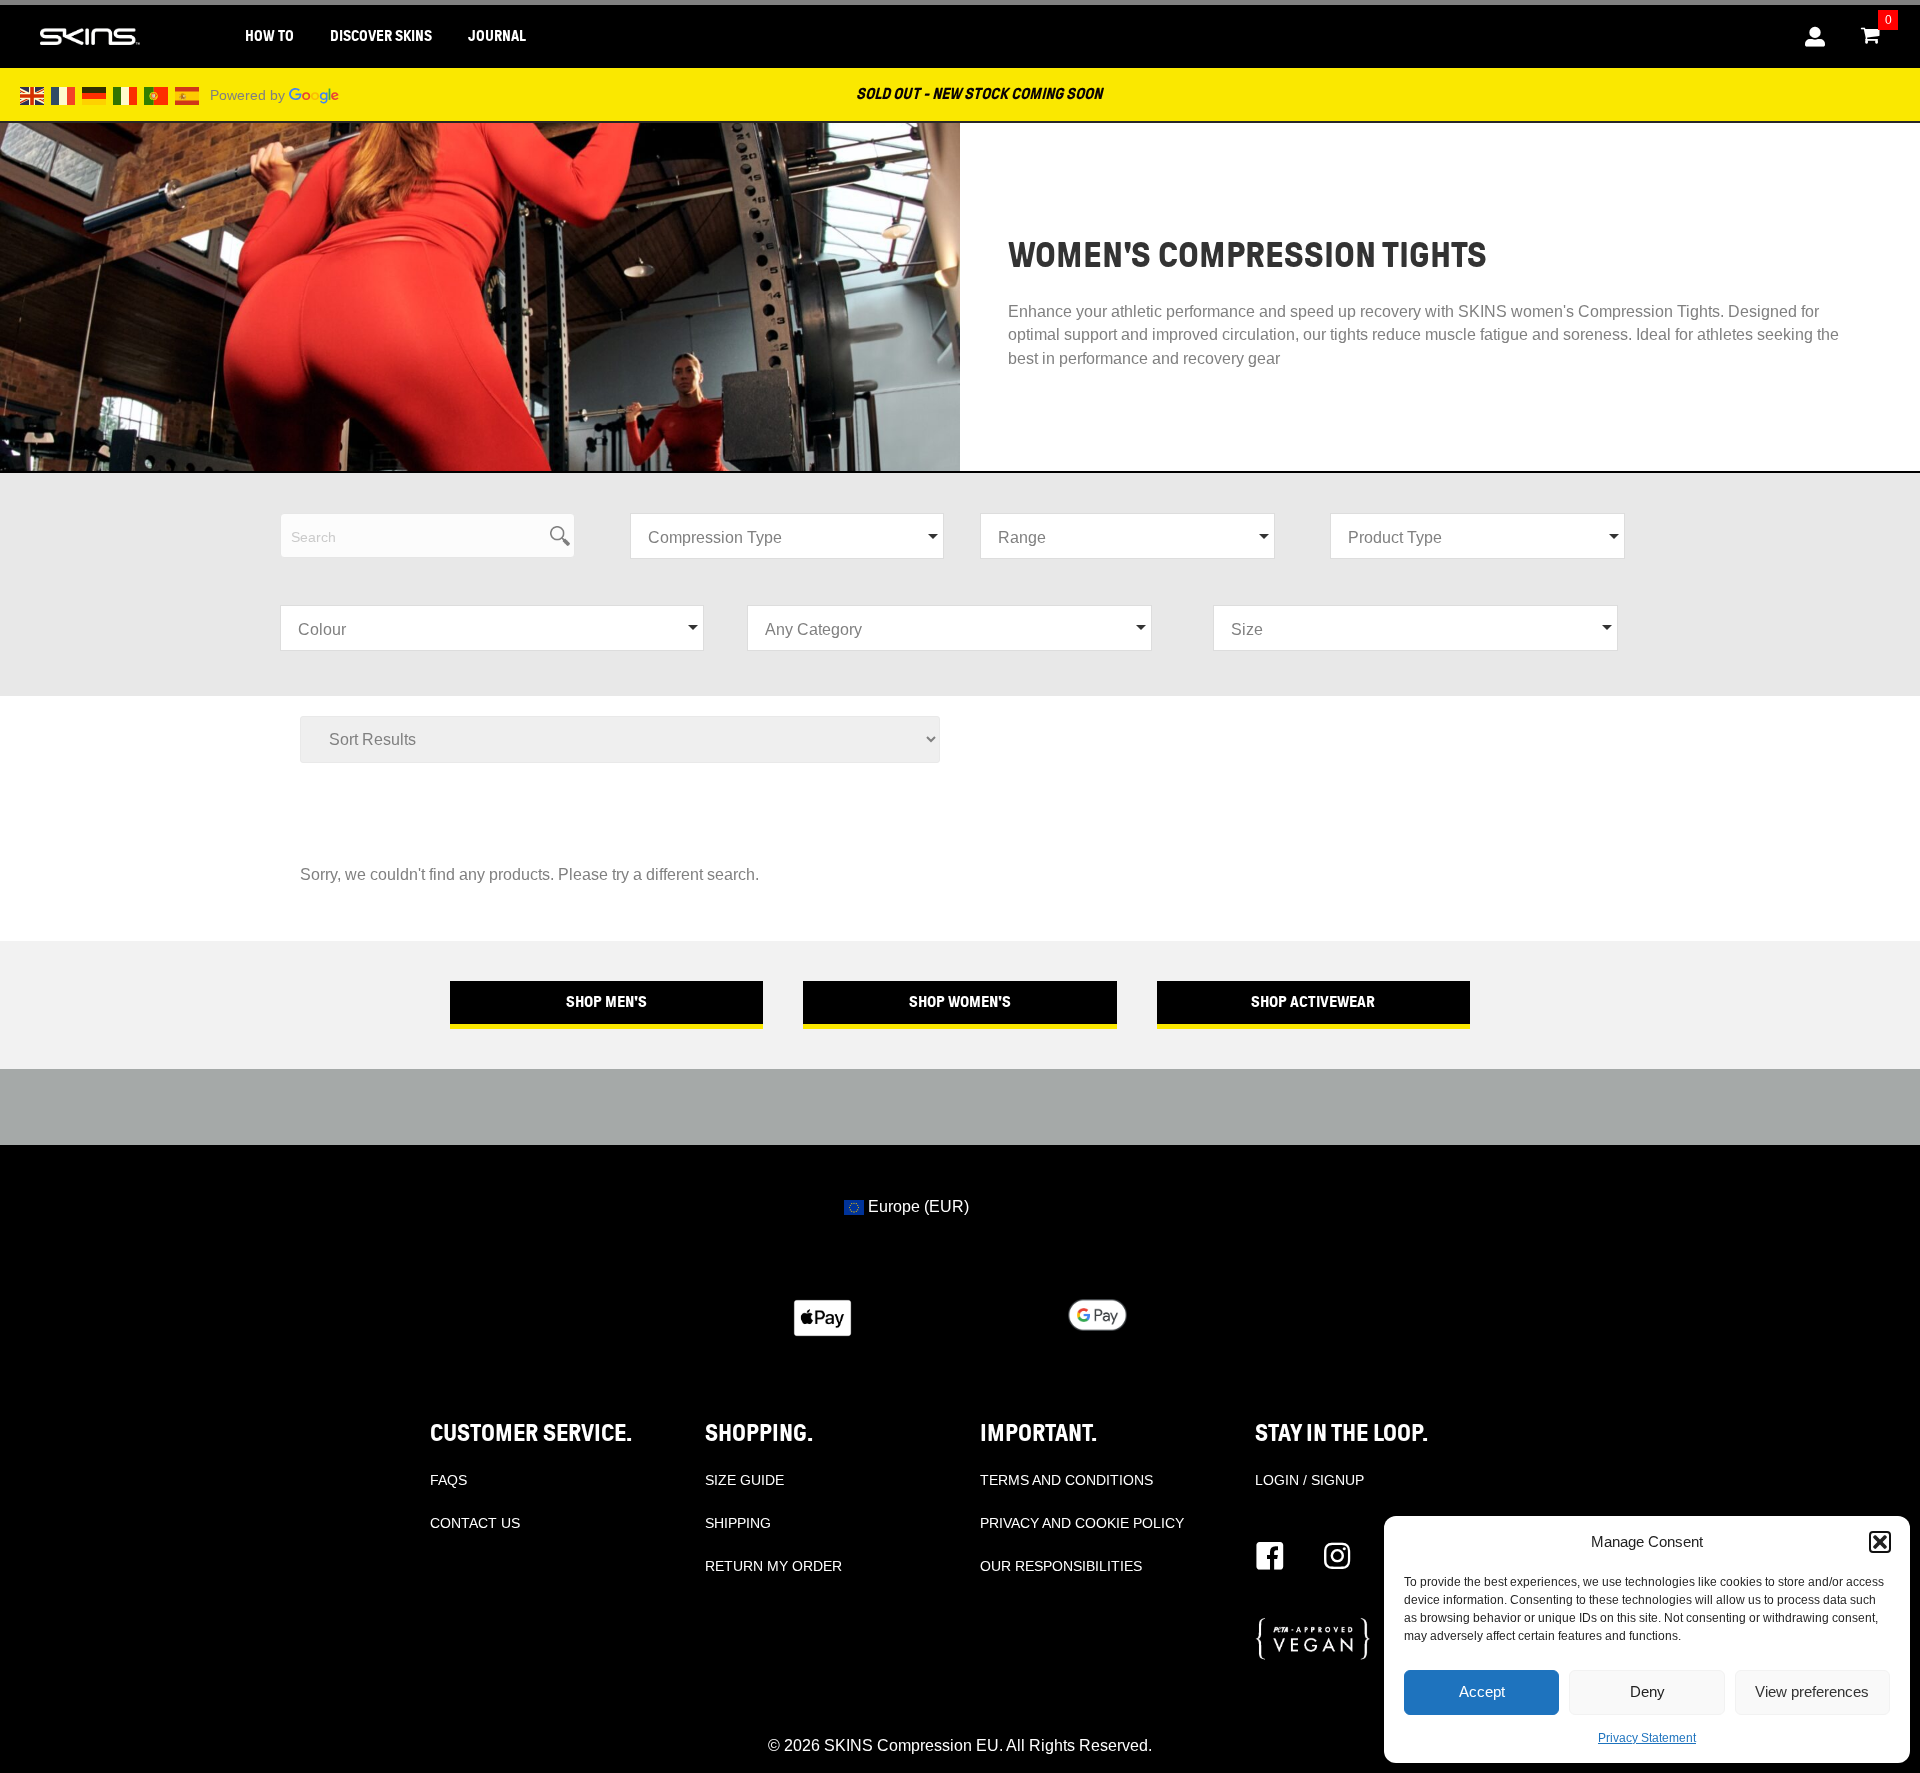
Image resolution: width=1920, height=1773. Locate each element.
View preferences (1812, 1691)
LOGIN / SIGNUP (1309, 1480)
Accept (1482, 1691)
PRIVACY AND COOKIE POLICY (1082, 1523)
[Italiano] (126, 94)
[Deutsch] (95, 94)
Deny (1647, 1691)
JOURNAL (497, 36)
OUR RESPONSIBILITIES (1061, 1566)
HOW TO (269, 36)
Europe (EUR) (916, 1206)
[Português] (157, 94)
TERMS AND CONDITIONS (1066, 1480)
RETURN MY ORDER (773, 1566)
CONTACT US (475, 1523)
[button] (1880, 1542)
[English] (33, 94)
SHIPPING (738, 1523)
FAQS (448, 1480)
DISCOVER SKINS (381, 36)
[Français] (64, 94)
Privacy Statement (1647, 1738)
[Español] (188, 94)
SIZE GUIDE (744, 1480)
